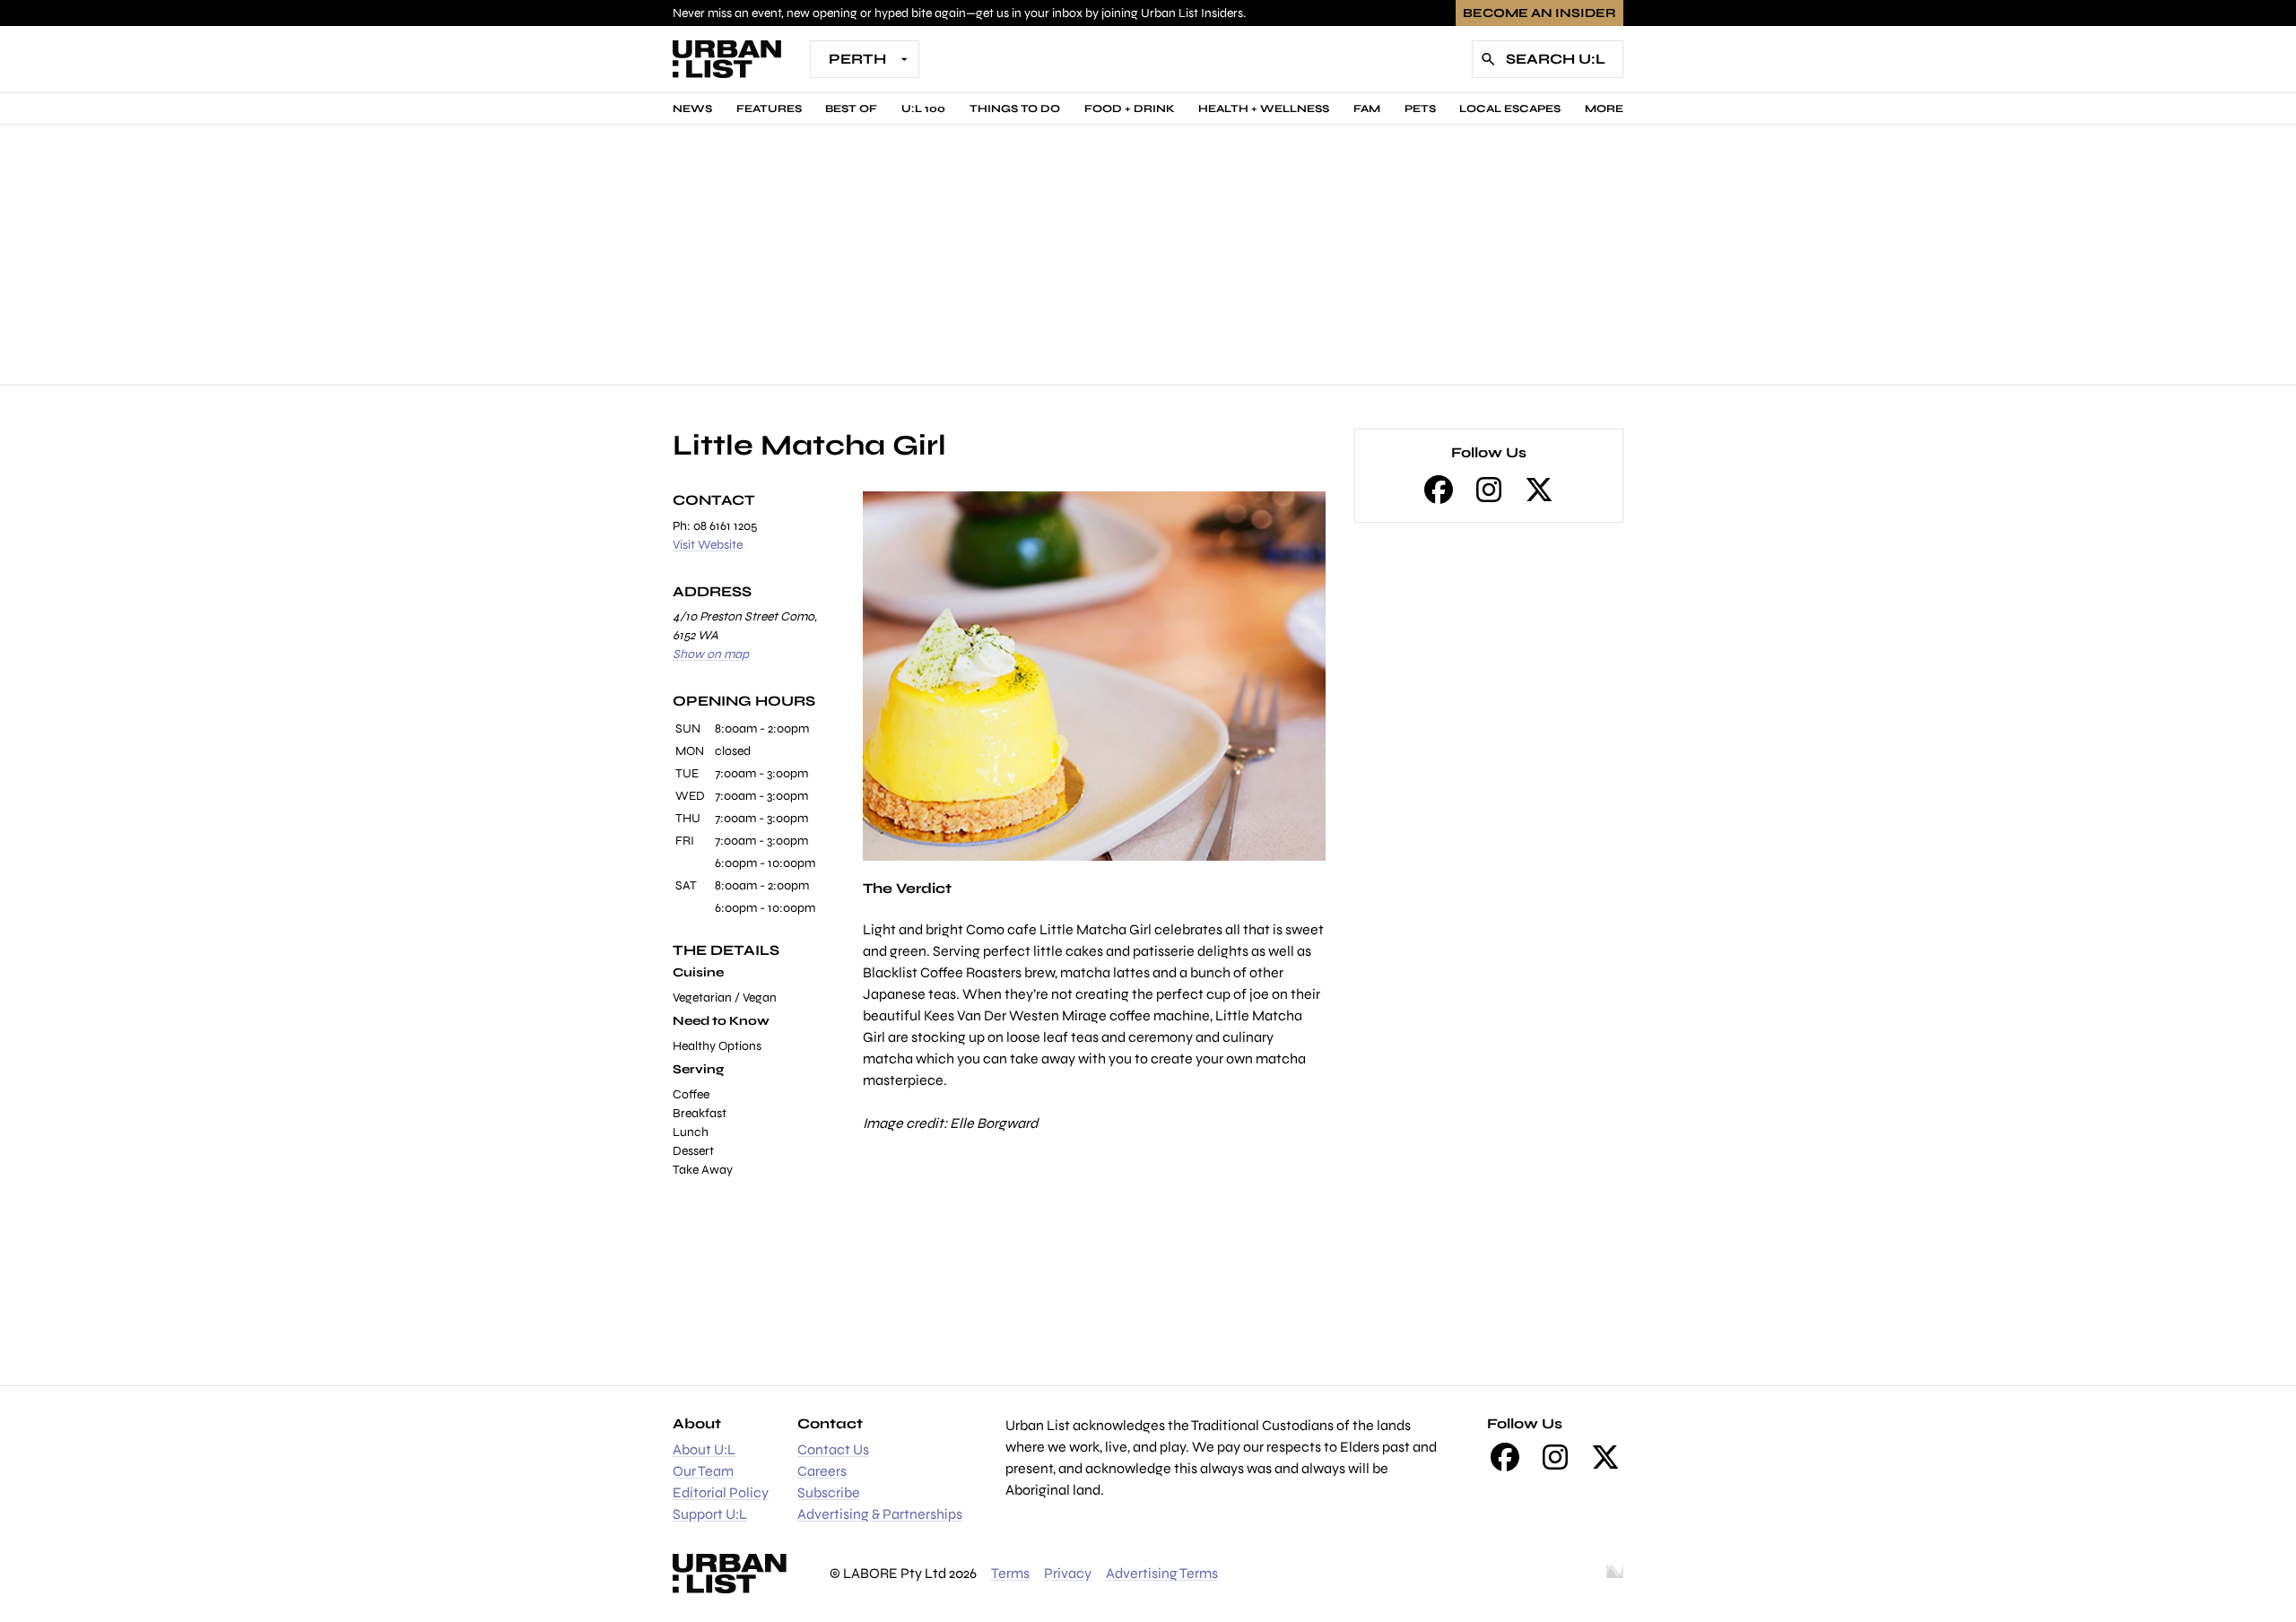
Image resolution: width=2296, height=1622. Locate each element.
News (692, 108)
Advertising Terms (1162, 1573)
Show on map (711, 654)
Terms (1010, 1573)
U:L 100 (923, 108)
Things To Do (1015, 108)
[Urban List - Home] (727, 59)
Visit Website (708, 545)
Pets (1420, 108)
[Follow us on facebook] (1439, 490)
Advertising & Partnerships (880, 1514)
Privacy (1068, 1573)
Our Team (703, 1471)
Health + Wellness (1264, 108)
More (1604, 108)
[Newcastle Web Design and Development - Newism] (1615, 1574)
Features (769, 108)
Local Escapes (1510, 108)
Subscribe (829, 1492)
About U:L (704, 1449)
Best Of (851, 108)
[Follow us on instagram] (1489, 490)
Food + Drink (1130, 108)
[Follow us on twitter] (1539, 490)
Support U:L (710, 1514)
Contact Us (833, 1449)
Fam (1367, 108)
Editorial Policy (721, 1492)
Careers (822, 1471)
